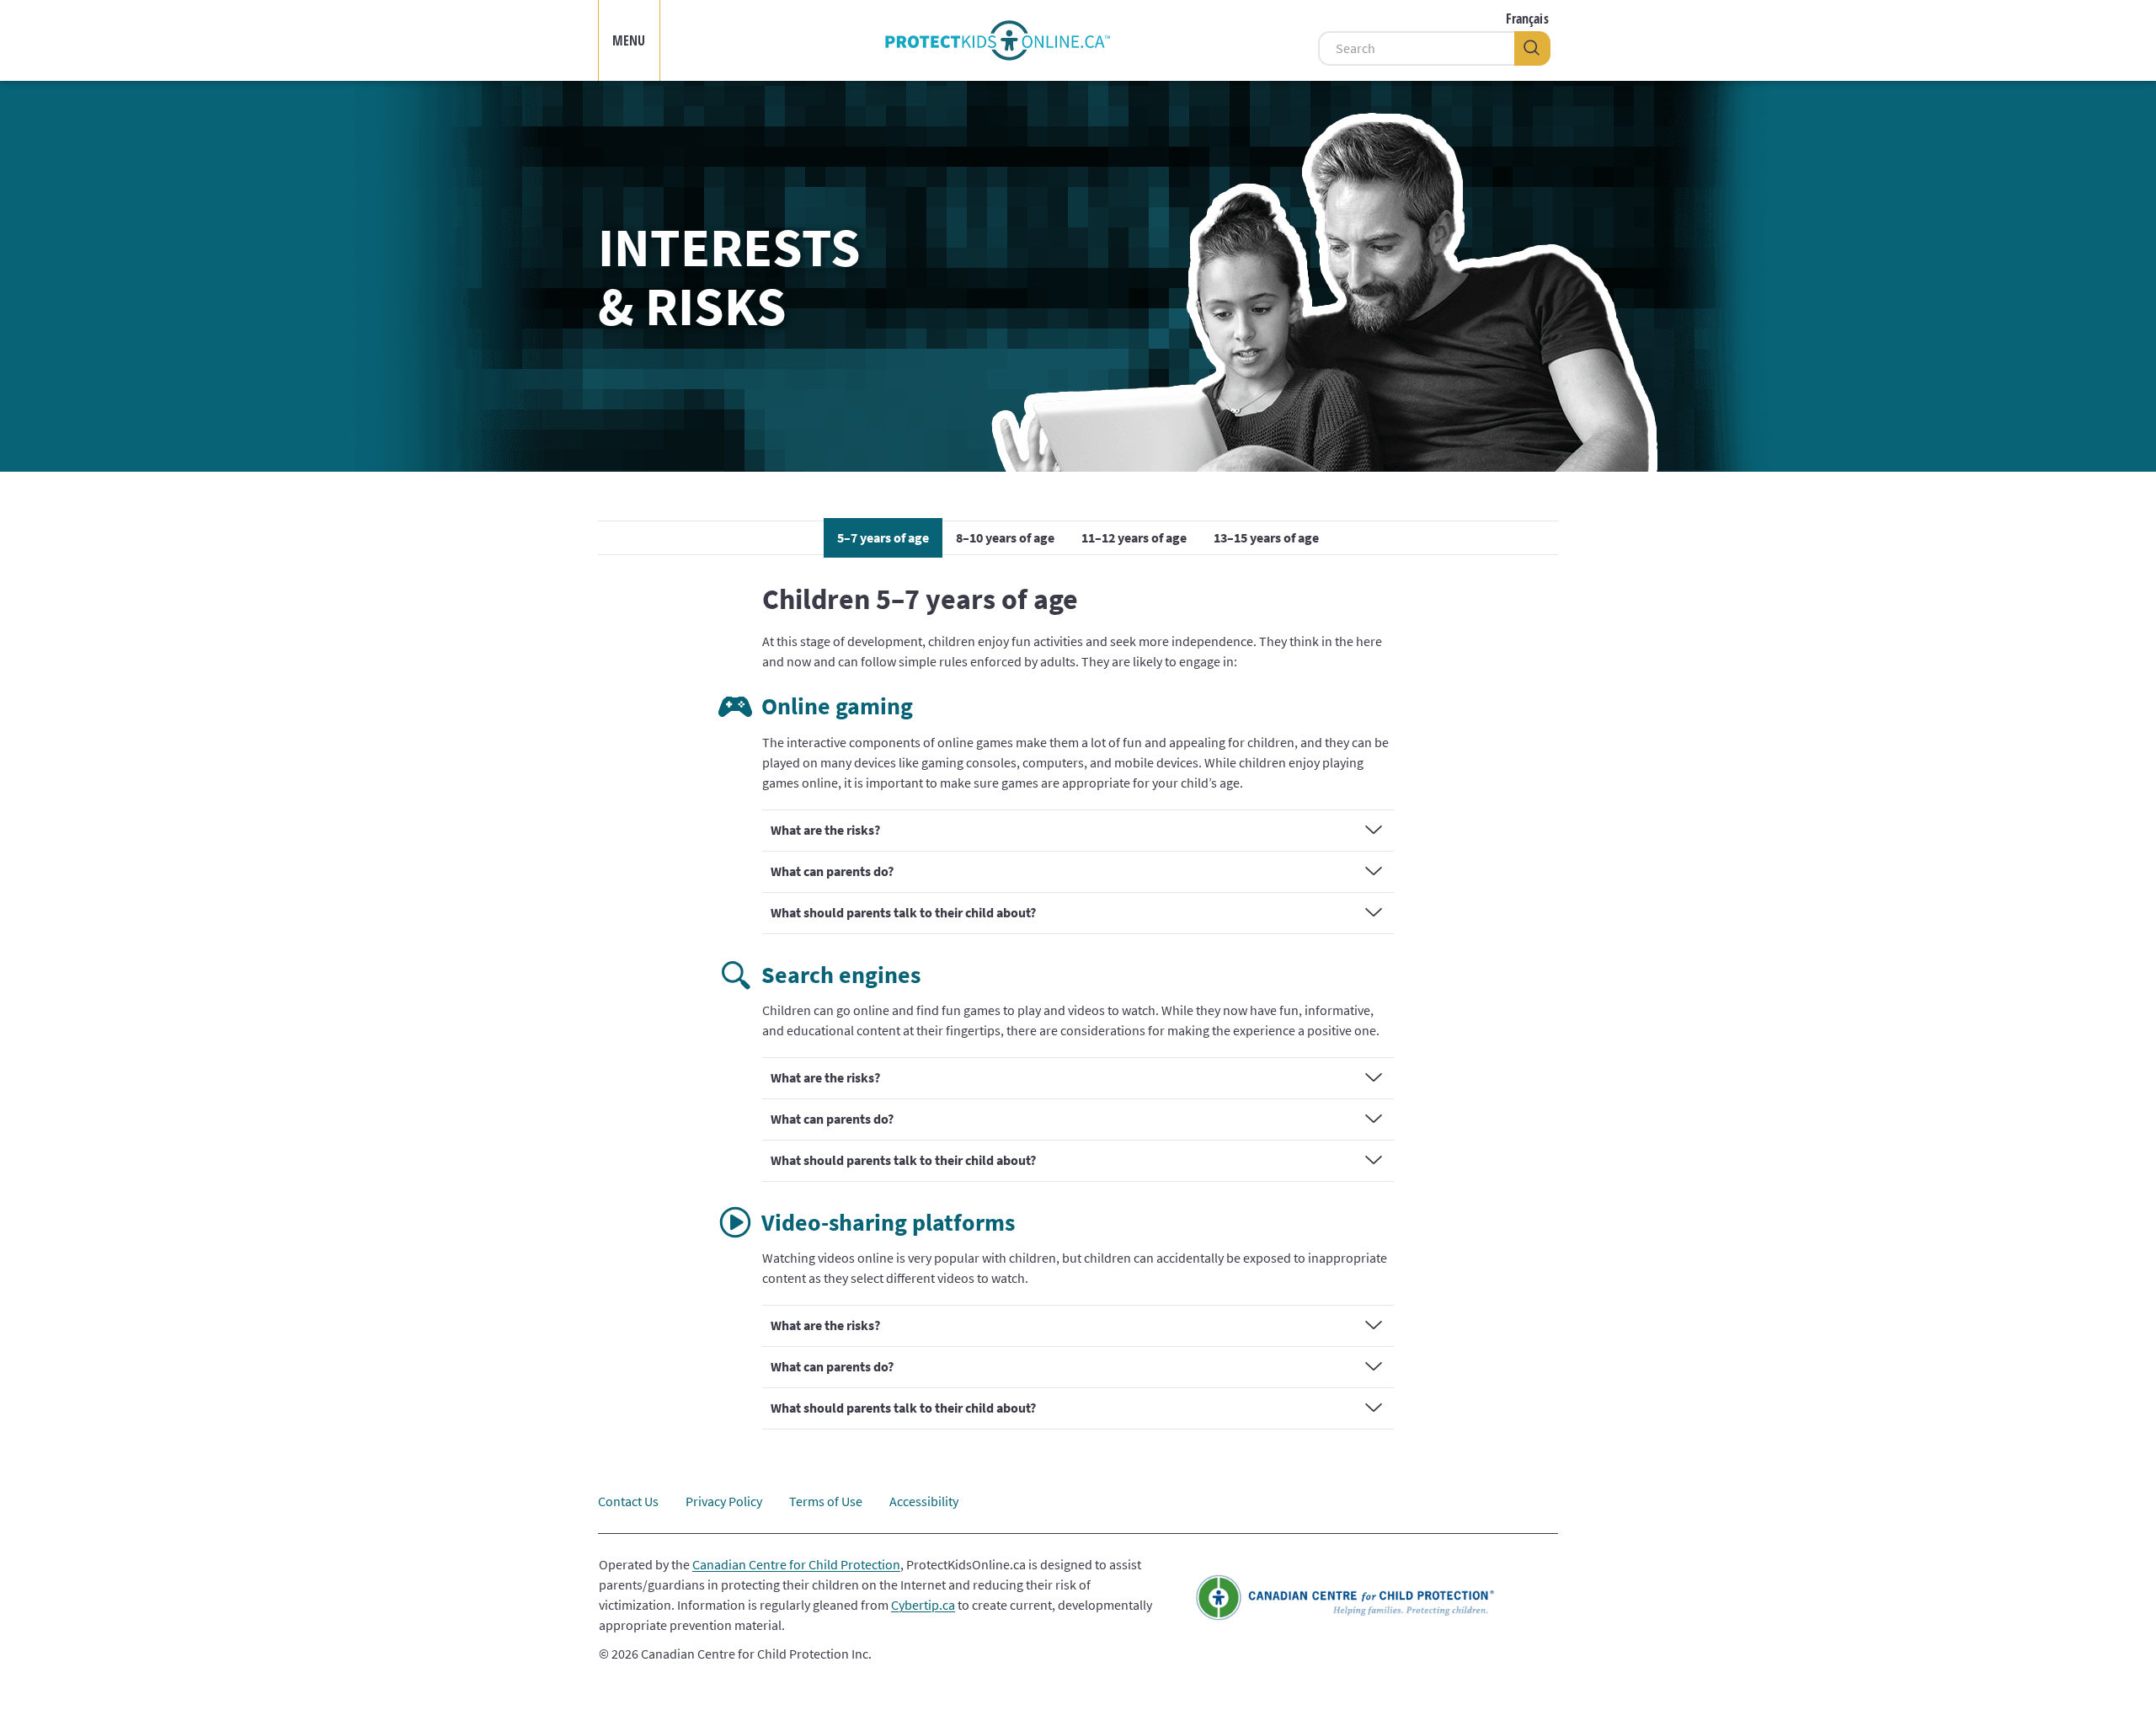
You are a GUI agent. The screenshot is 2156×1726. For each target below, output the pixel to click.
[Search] (1532, 48)
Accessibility (924, 1501)
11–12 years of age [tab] (1134, 537)
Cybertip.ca (923, 1605)
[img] (997, 40)
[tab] (1078, 831)
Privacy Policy (724, 1501)
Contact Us (628, 1501)
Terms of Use (826, 1501)
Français (1527, 19)
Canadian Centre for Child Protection (796, 1564)
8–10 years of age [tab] (1005, 537)
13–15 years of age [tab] (1266, 537)
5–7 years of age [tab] (883, 537)
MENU (629, 40)
